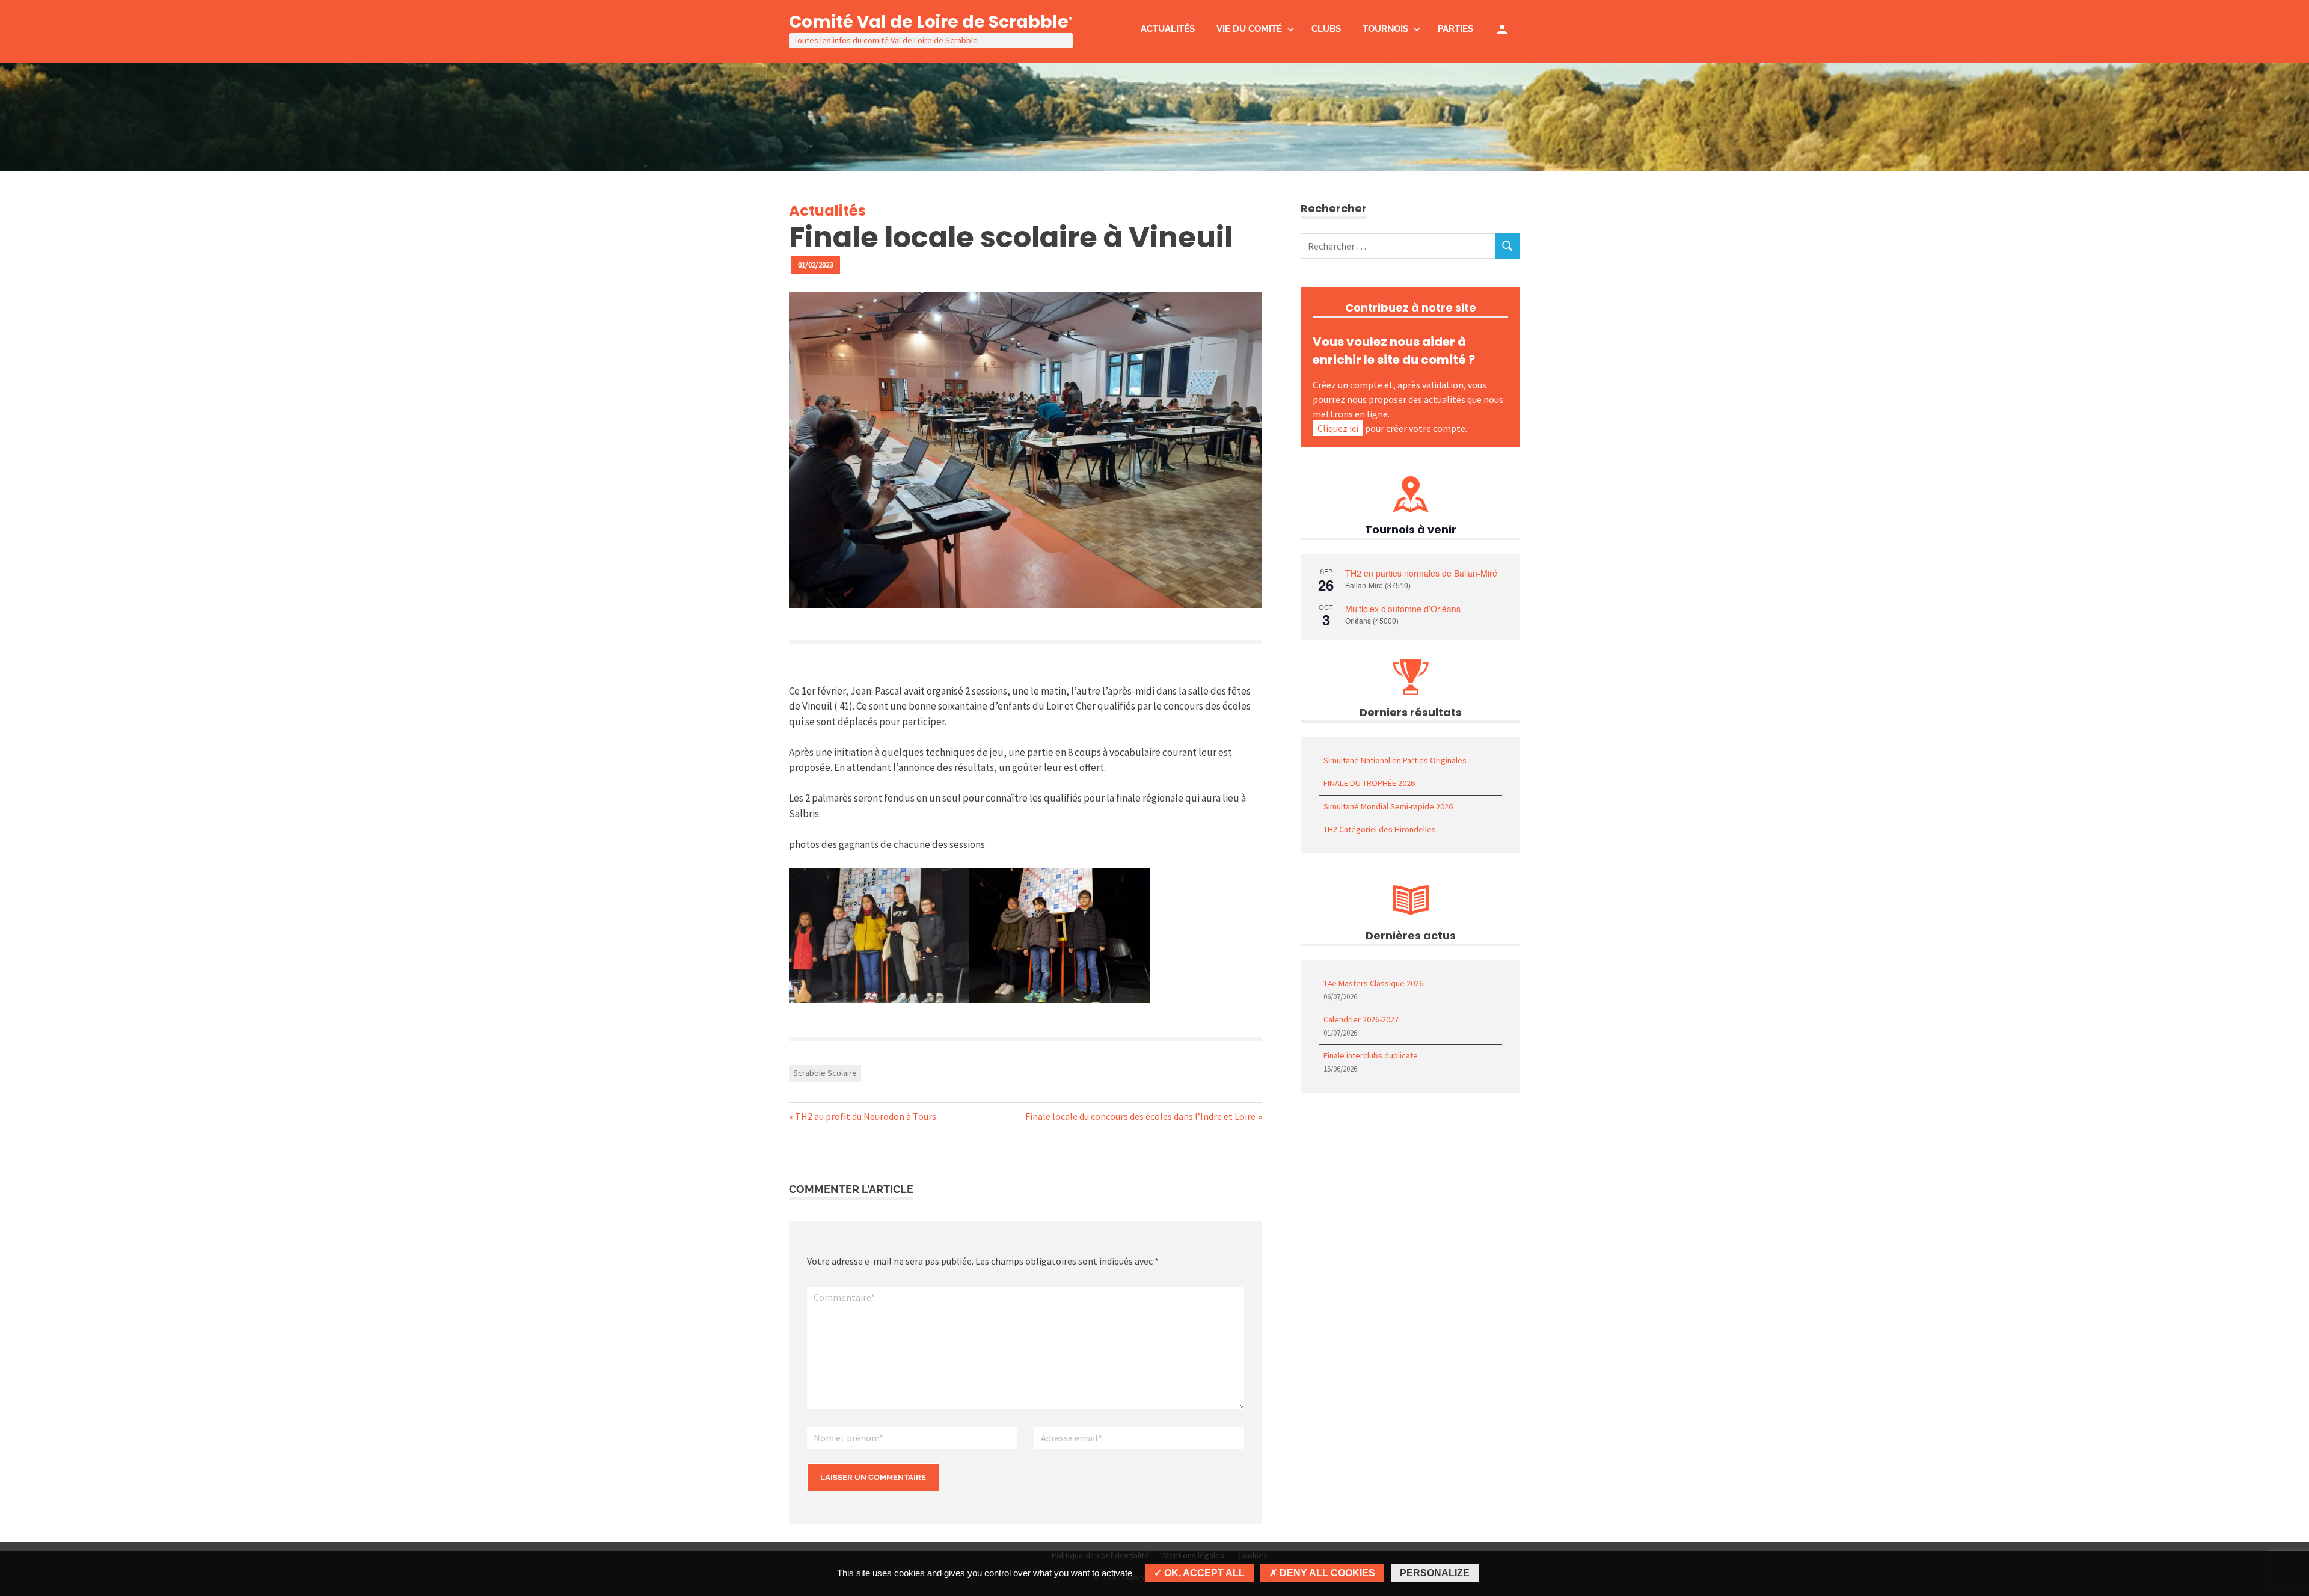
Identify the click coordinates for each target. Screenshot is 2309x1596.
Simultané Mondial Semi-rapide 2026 (1388, 806)
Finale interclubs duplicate (1371, 1055)
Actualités (1168, 29)
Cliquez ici (1338, 428)
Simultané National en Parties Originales (1395, 760)
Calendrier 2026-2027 (1361, 1019)
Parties (1455, 29)
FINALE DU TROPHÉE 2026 (1369, 783)
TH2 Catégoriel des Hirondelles (1380, 829)
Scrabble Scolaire (825, 1073)
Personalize (1435, 1573)
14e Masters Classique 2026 (1373, 983)
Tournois (1385, 29)
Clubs (1326, 29)
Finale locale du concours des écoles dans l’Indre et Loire (1140, 1116)
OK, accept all (1203, 1573)
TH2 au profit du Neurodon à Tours (865, 1116)
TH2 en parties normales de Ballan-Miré (1421, 573)
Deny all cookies (1326, 1573)
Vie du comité (1249, 29)
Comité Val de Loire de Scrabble (931, 22)
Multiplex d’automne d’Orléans (1403, 609)
